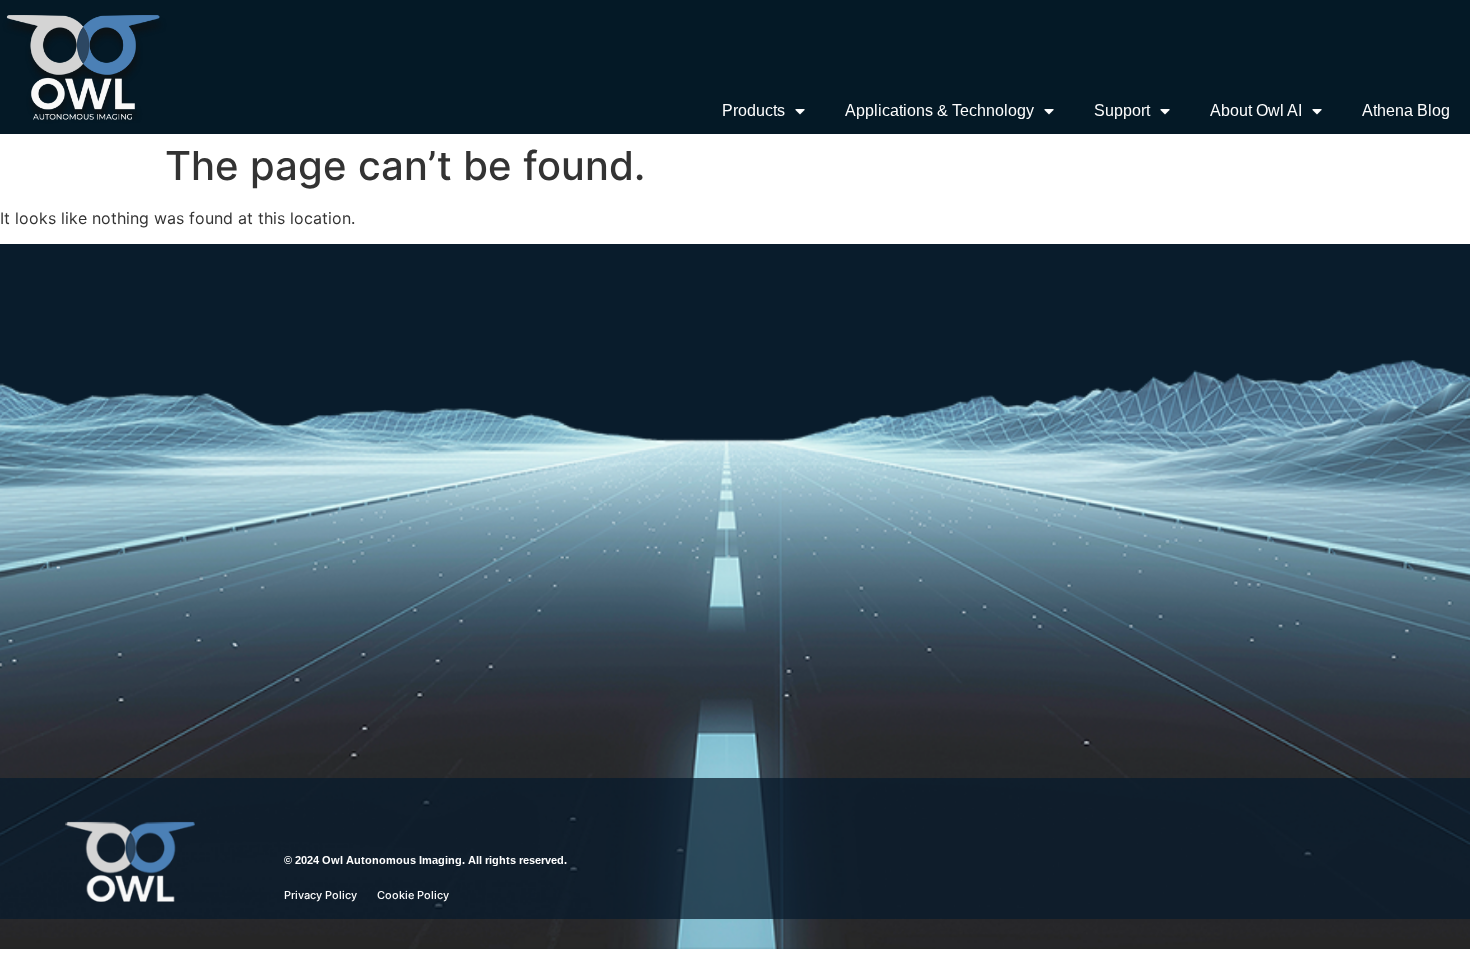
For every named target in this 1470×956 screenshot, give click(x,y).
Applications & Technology (939, 110)
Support (1122, 110)
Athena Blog (1406, 110)
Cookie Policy (413, 895)
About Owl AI (1256, 110)
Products (753, 110)
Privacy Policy (320, 895)
